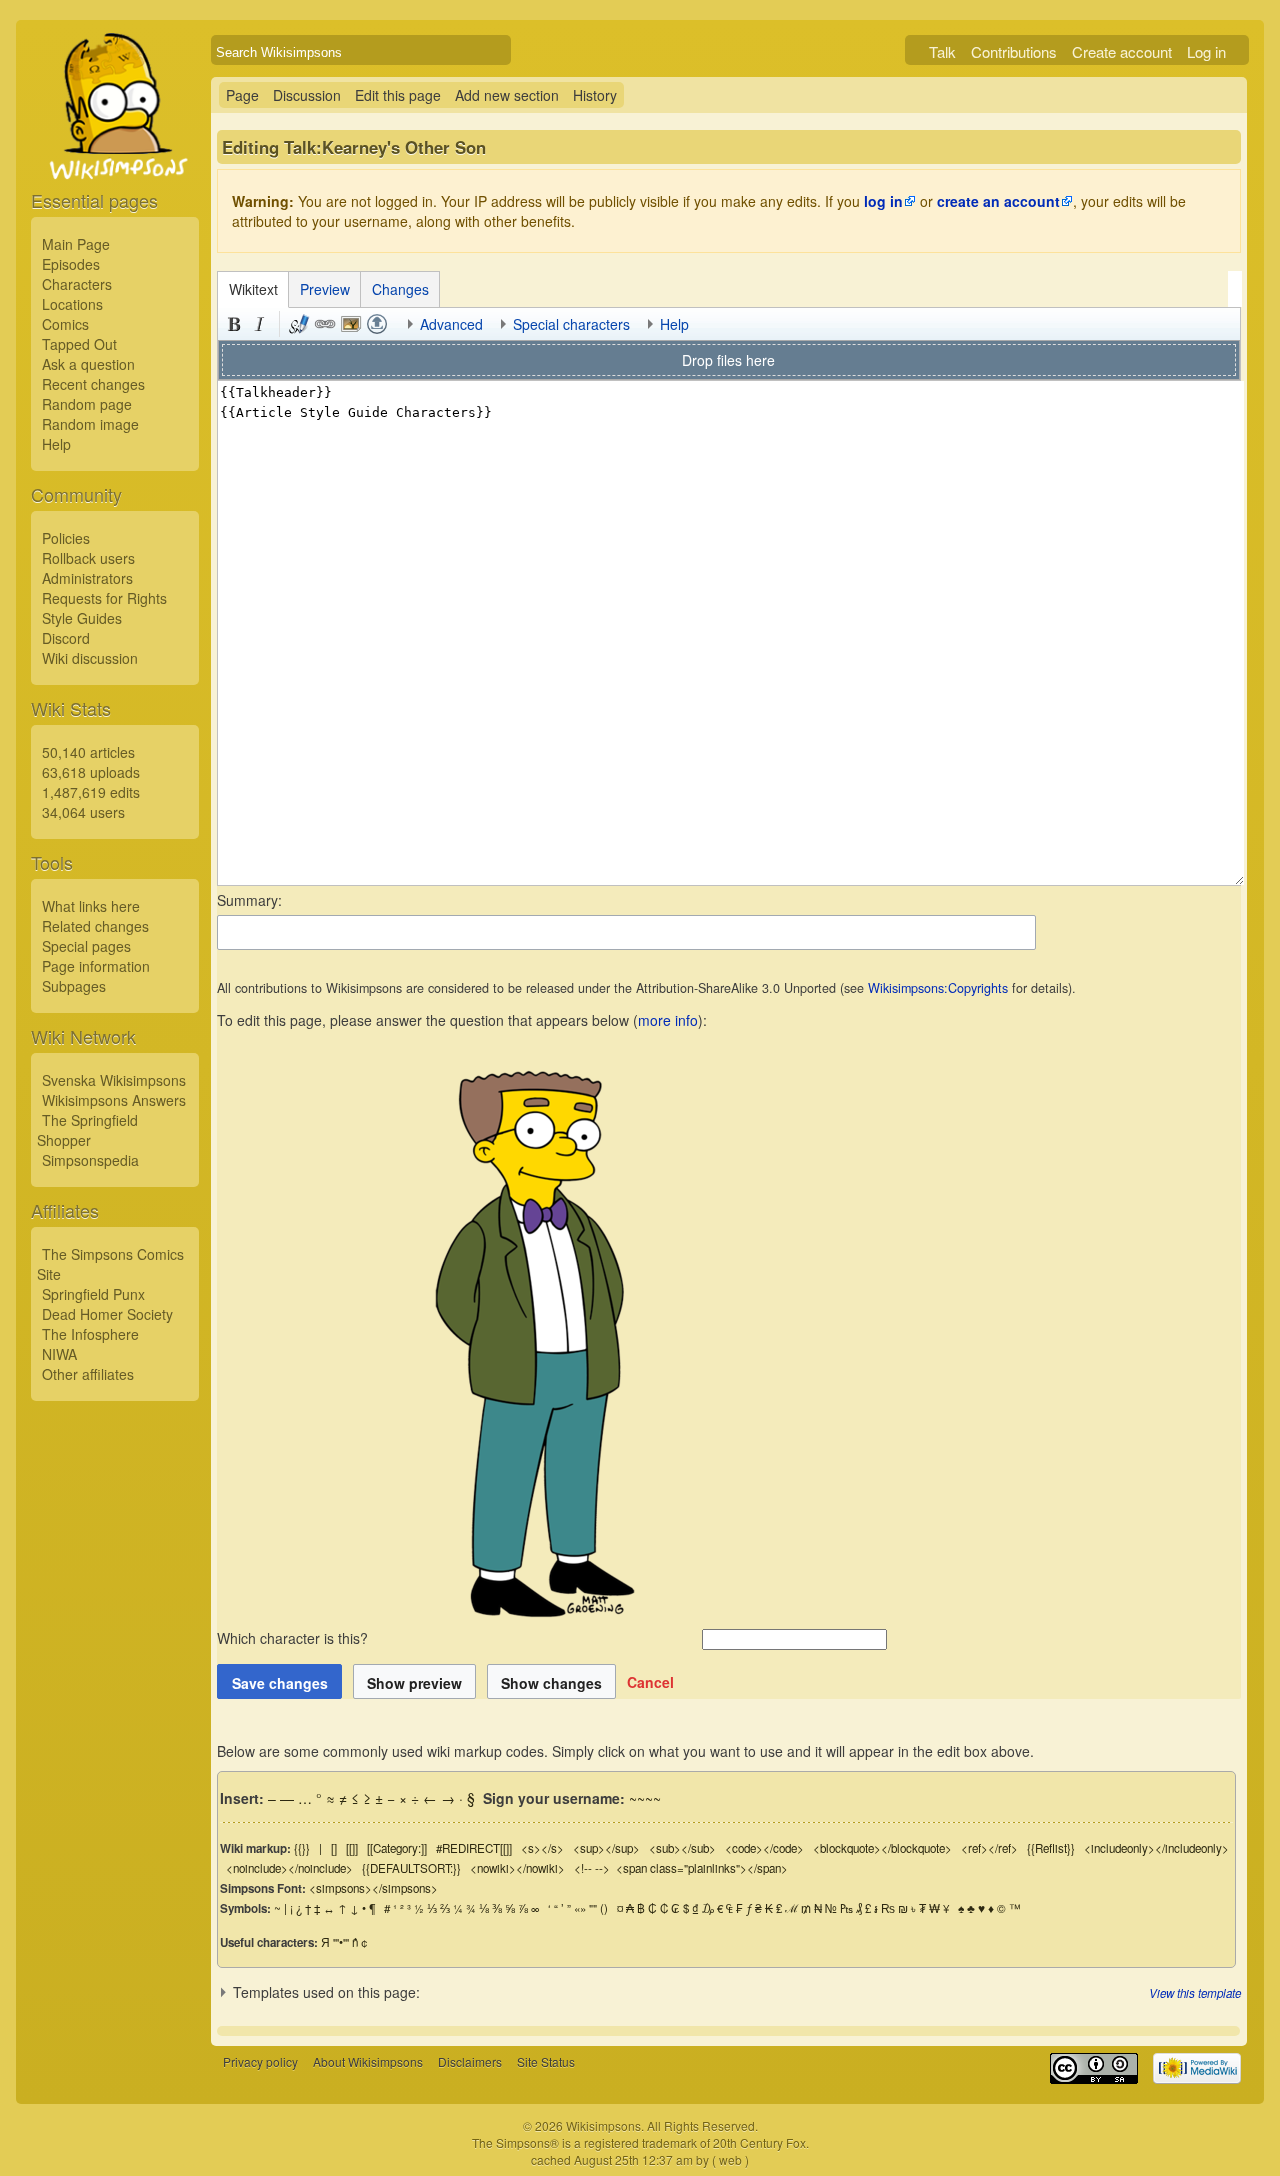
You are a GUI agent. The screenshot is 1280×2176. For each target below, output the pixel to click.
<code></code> (764, 1848)
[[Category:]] (397, 1848)
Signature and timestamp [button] (299, 324)
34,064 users (83, 812)
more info (668, 1020)
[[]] (352, 1848)
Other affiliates (88, 1374)
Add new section (507, 95)
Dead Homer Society (107, 1314)
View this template (1195, 1993)
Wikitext (253, 289)
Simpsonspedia (90, 1160)
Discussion (307, 95)
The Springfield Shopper (87, 1130)
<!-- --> (592, 1868)
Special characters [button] (571, 324)
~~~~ (645, 1798)
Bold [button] (234, 324)
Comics (65, 324)
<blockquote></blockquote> (882, 1848)
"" (593, 1908)
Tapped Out (79, 344)
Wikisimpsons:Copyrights (938, 988)
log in (883, 201)
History (595, 95)
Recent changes (93, 384)
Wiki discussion (90, 658)
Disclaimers (470, 2061)
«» (580, 1908)
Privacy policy (260, 2061)
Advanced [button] (451, 324)
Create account (1122, 51)
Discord (66, 638)
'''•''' (341, 1942)
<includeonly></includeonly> (1156, 1848)
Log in (1206, 51)
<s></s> (542, 1848)
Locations (72, 304)
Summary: (249, 900)
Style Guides (82, 618)
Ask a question (88, 364)
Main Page (76, 244)
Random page (87, 404)
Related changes (95, 926)
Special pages (86, 946)
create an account (998, 201)
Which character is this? (294, 1638)
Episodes (71, 264)
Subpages (74, 986)
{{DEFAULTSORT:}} (411, 1868)
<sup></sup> (606, 1848)
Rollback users (88, 558)
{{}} (302, 1848)
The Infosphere (90, 1334)
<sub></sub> (682, 1848)
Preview (325, 289)
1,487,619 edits (91, 792)
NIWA (59, 1354)
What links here (91, 906)
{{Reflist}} (1051, 1848)
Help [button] (674, 324)
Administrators (87, 578)
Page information (96, 966)
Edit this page (398, 95)
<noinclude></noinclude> (289, 1868)
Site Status (546, 2061)
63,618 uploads (91, 772)
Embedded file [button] (351, 324)
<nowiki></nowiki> (517, 1868)
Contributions (1014, 51)
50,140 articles (88, 752)
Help (56, 444)
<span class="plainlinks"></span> (702, 1868)
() (604, 1908)
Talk (942, 51)
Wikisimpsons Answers (114, 1100)
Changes (400, 289)
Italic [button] (260, 324)
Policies (66, 538)
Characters (77, 284)
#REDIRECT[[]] (474, 1848)
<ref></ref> (989, 1848)
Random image (90, 424)
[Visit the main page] (115, 152)
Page (242, 95)
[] (334, 1848)
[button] (650, 1682)
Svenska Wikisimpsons (114, 1080)
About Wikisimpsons (368, 2061)
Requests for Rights (104, 598)
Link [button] (325, 324)
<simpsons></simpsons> (373, 1888)
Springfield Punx (93, 1294)
